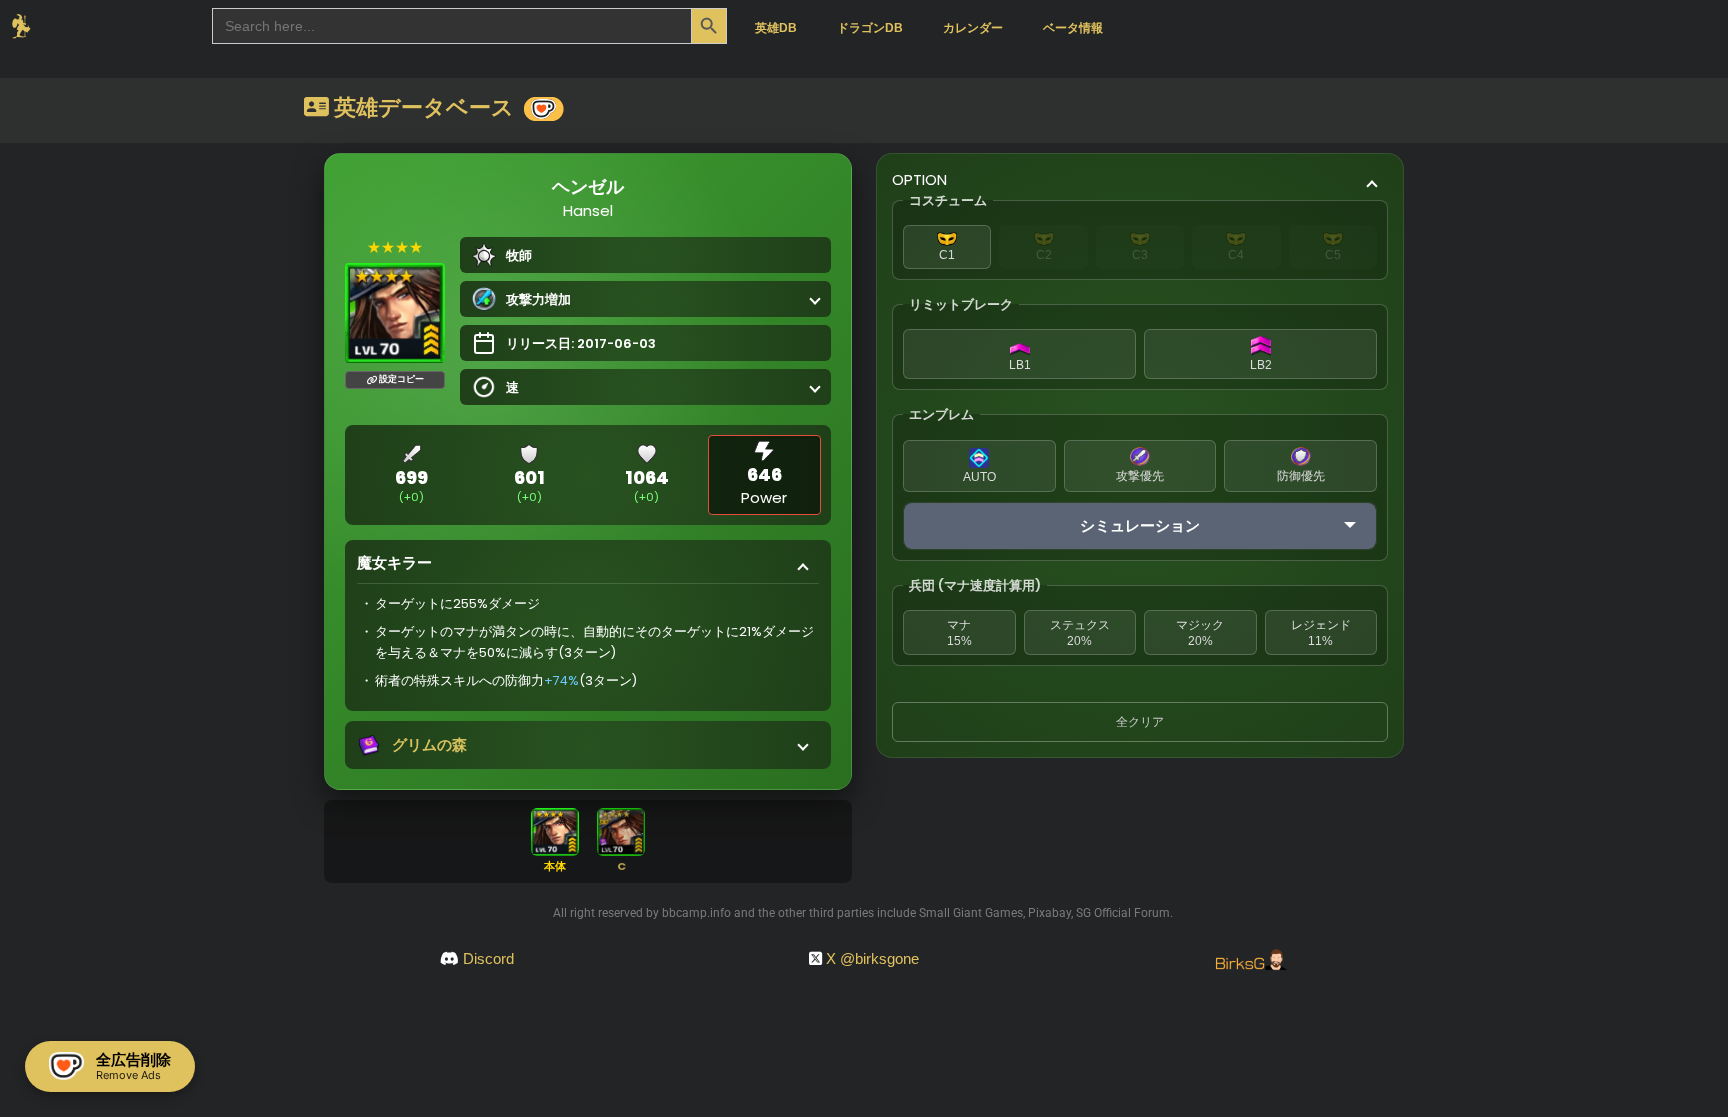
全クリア (1140, 722)
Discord (488, 958)
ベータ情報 (1073, 28)
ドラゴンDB (870, 28)
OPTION (919, 179)
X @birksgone (872, 958)
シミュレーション (1140, 525)
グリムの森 (429, 744)
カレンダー (973, 28)
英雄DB (776, 28)
